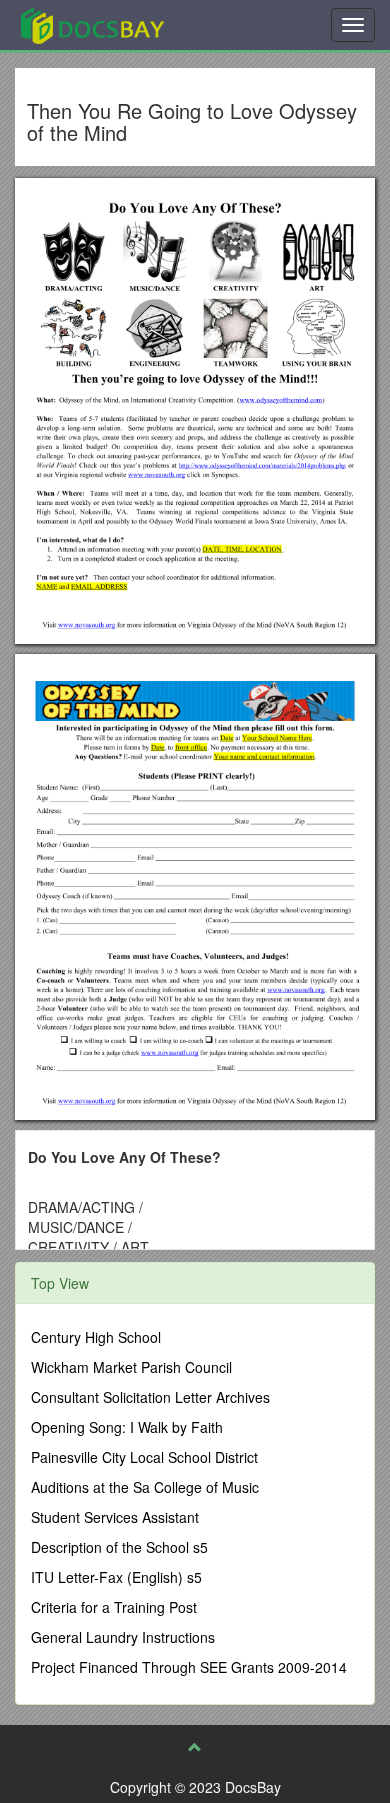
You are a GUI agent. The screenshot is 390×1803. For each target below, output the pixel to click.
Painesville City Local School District (144, 1457)
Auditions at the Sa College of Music (145, 1487)
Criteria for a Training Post (114, 1607)
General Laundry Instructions (123, 1637)
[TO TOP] (195, 1747)
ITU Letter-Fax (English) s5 (116, 1577)
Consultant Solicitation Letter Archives (150, 1397)
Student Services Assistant (115, 1517)
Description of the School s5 (119, 1547)
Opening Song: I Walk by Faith (127, 1427)
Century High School (96, 1337)
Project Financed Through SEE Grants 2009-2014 (189, 1667)
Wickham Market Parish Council (131, 1367)
